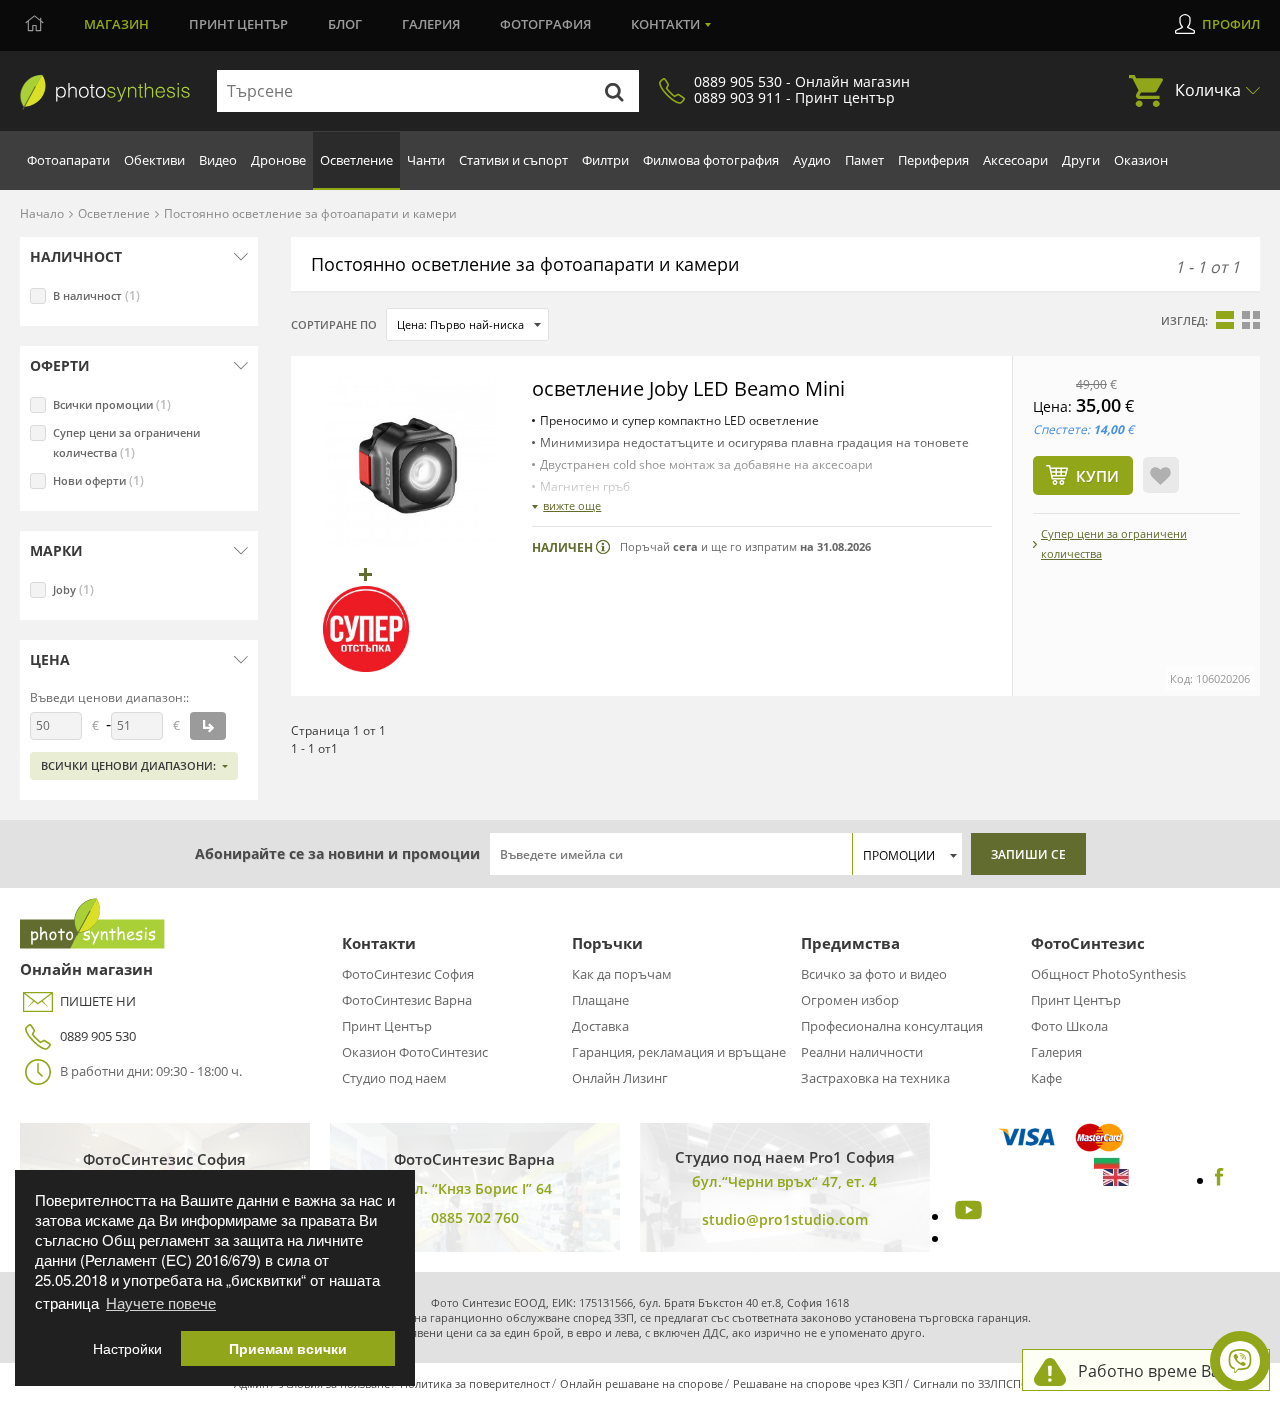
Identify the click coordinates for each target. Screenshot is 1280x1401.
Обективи (154, 160)
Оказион (1141, 160)
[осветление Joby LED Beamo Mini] (411, 461)
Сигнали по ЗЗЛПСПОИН (979, 1383)
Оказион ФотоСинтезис (415, 1052)
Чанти (426, 160)
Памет (864, 160)
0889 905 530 (98, 1036)
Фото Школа (1069, 1026)
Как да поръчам (622, 974)
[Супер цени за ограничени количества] (366, 629)
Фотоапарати (68, 160)
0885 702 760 (475, 1217)
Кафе (1046, 1078)
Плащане (600, 1000)
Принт (238, 24)
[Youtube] (966, 1216)
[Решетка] (1251, 320)
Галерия (431, 24)
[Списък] (1225, 320)
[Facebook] (1219, 1180)
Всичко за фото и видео (874, 974)
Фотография (545, 24)
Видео (218, 160)
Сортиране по (334, 324)
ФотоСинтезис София (408, 974)
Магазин (116, 24)
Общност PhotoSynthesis (1108, 974)
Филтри (605, 160)
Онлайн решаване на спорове (641, 1383)
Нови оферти (98, 480)
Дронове (278, 160)
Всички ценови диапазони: (128, 765)
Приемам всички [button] (288, 1348)
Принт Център (387, 1026)
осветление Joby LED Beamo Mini (688, 388)
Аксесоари (1015, 160)
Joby (73, 589)
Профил (1231, 24)
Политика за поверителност (475, 1383)
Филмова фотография (711, 160)
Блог (345, 24)
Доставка (600, 1026)
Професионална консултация (892, 1026)
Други (1081, 160)
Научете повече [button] (161, 1302)
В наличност (96, 295)
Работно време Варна (1163, 1371)
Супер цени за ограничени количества (126, 443)
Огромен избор (850, 1000)
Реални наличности (862, 1052)
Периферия (933, 160)
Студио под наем (394, 1078)
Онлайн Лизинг (620, 1078)
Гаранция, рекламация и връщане (679, 1052)
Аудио (812, 160)
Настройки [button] (127, 1348)
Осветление (356, 160)
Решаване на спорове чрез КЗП (818, 1383)
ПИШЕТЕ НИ (98, 1001)
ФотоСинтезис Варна (407, 1000)
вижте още (572, 505)
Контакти (665, 24)
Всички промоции (112, 404)
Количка (1208, 90)
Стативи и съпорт (513, 160)
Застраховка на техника (875, 1078)
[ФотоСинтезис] (105, 92)
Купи (1097, 476)
